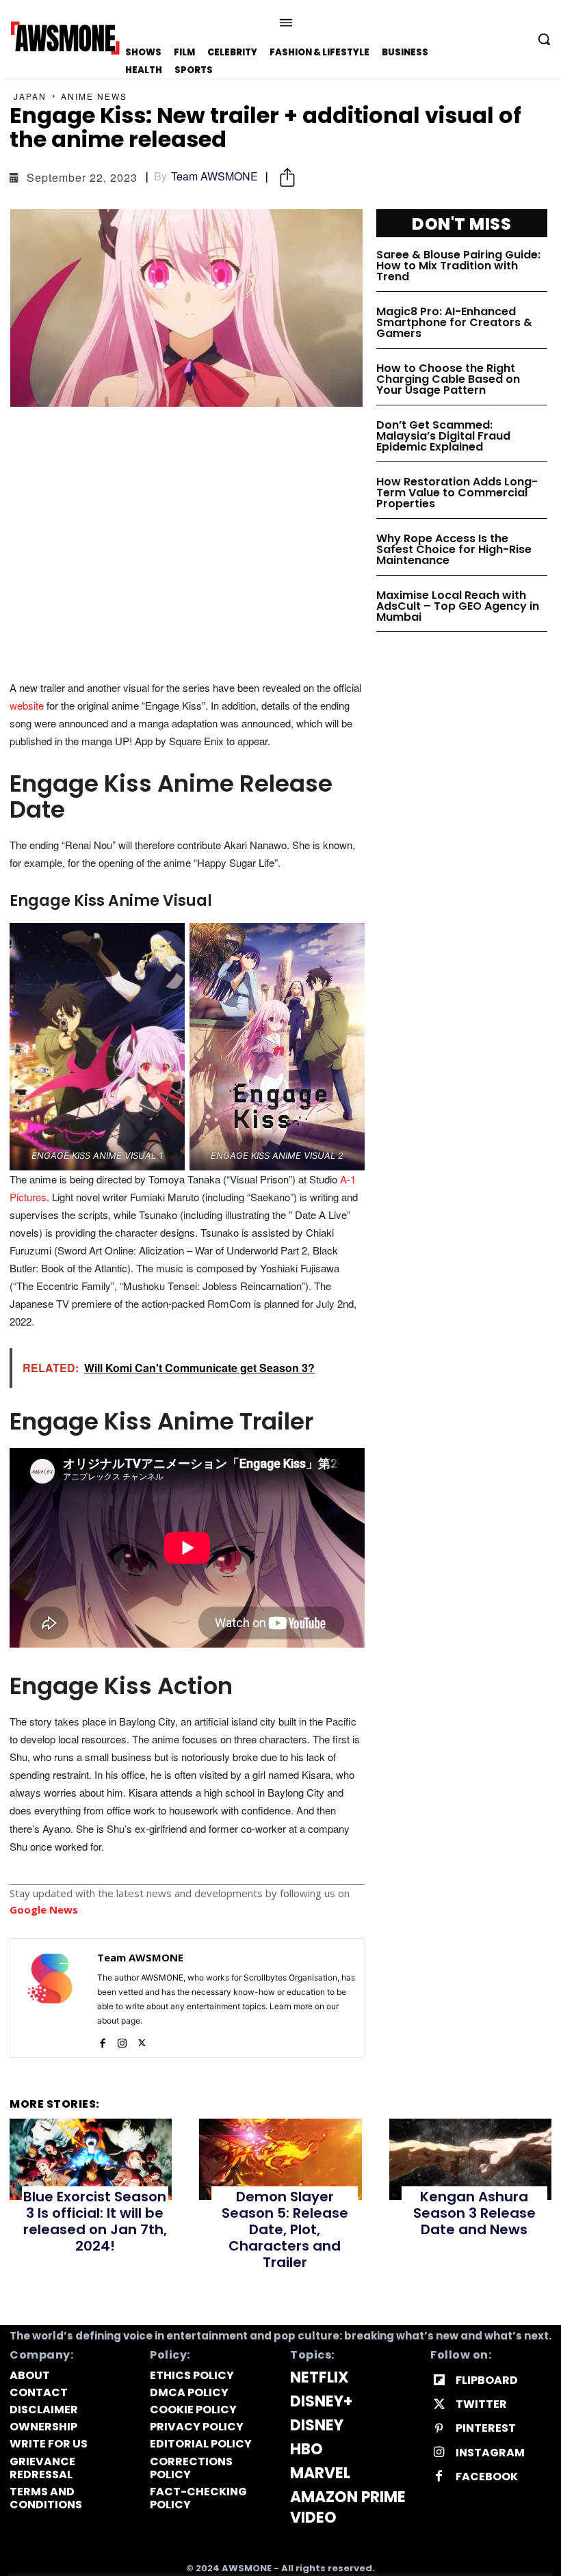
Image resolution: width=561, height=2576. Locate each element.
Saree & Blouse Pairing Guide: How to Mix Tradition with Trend (458, 266)
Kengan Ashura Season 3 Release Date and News (474, 2213)
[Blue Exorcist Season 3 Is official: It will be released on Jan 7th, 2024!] (91, 2159)
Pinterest (486, 2428)
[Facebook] (102, 2040)
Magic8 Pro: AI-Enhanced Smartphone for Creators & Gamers (454, 322)
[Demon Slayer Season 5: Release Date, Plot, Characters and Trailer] (280, 2159)
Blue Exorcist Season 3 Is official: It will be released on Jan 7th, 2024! (95, 2221)
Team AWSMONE (214, 176)
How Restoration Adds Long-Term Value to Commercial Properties (457, 493)
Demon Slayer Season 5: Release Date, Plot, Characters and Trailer (285, 2229)
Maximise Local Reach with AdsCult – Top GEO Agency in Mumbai (458, 606)
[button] (544, 39)
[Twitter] (142, 2040)
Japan (30, 96)
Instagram (490, 2453)
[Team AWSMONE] (50, 1998)
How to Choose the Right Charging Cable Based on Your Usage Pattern (448, 379)
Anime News (94, 96)
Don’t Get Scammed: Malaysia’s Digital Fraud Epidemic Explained (443, 436)
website (27, 705)
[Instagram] (122, 2040)
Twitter (481, 2404)
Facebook (487, 2477)
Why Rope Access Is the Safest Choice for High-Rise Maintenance (454, 549)
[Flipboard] (439, 2381)
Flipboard (487, 2380)
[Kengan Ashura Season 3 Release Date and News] (470, 2159)
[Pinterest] (439, 2429)
